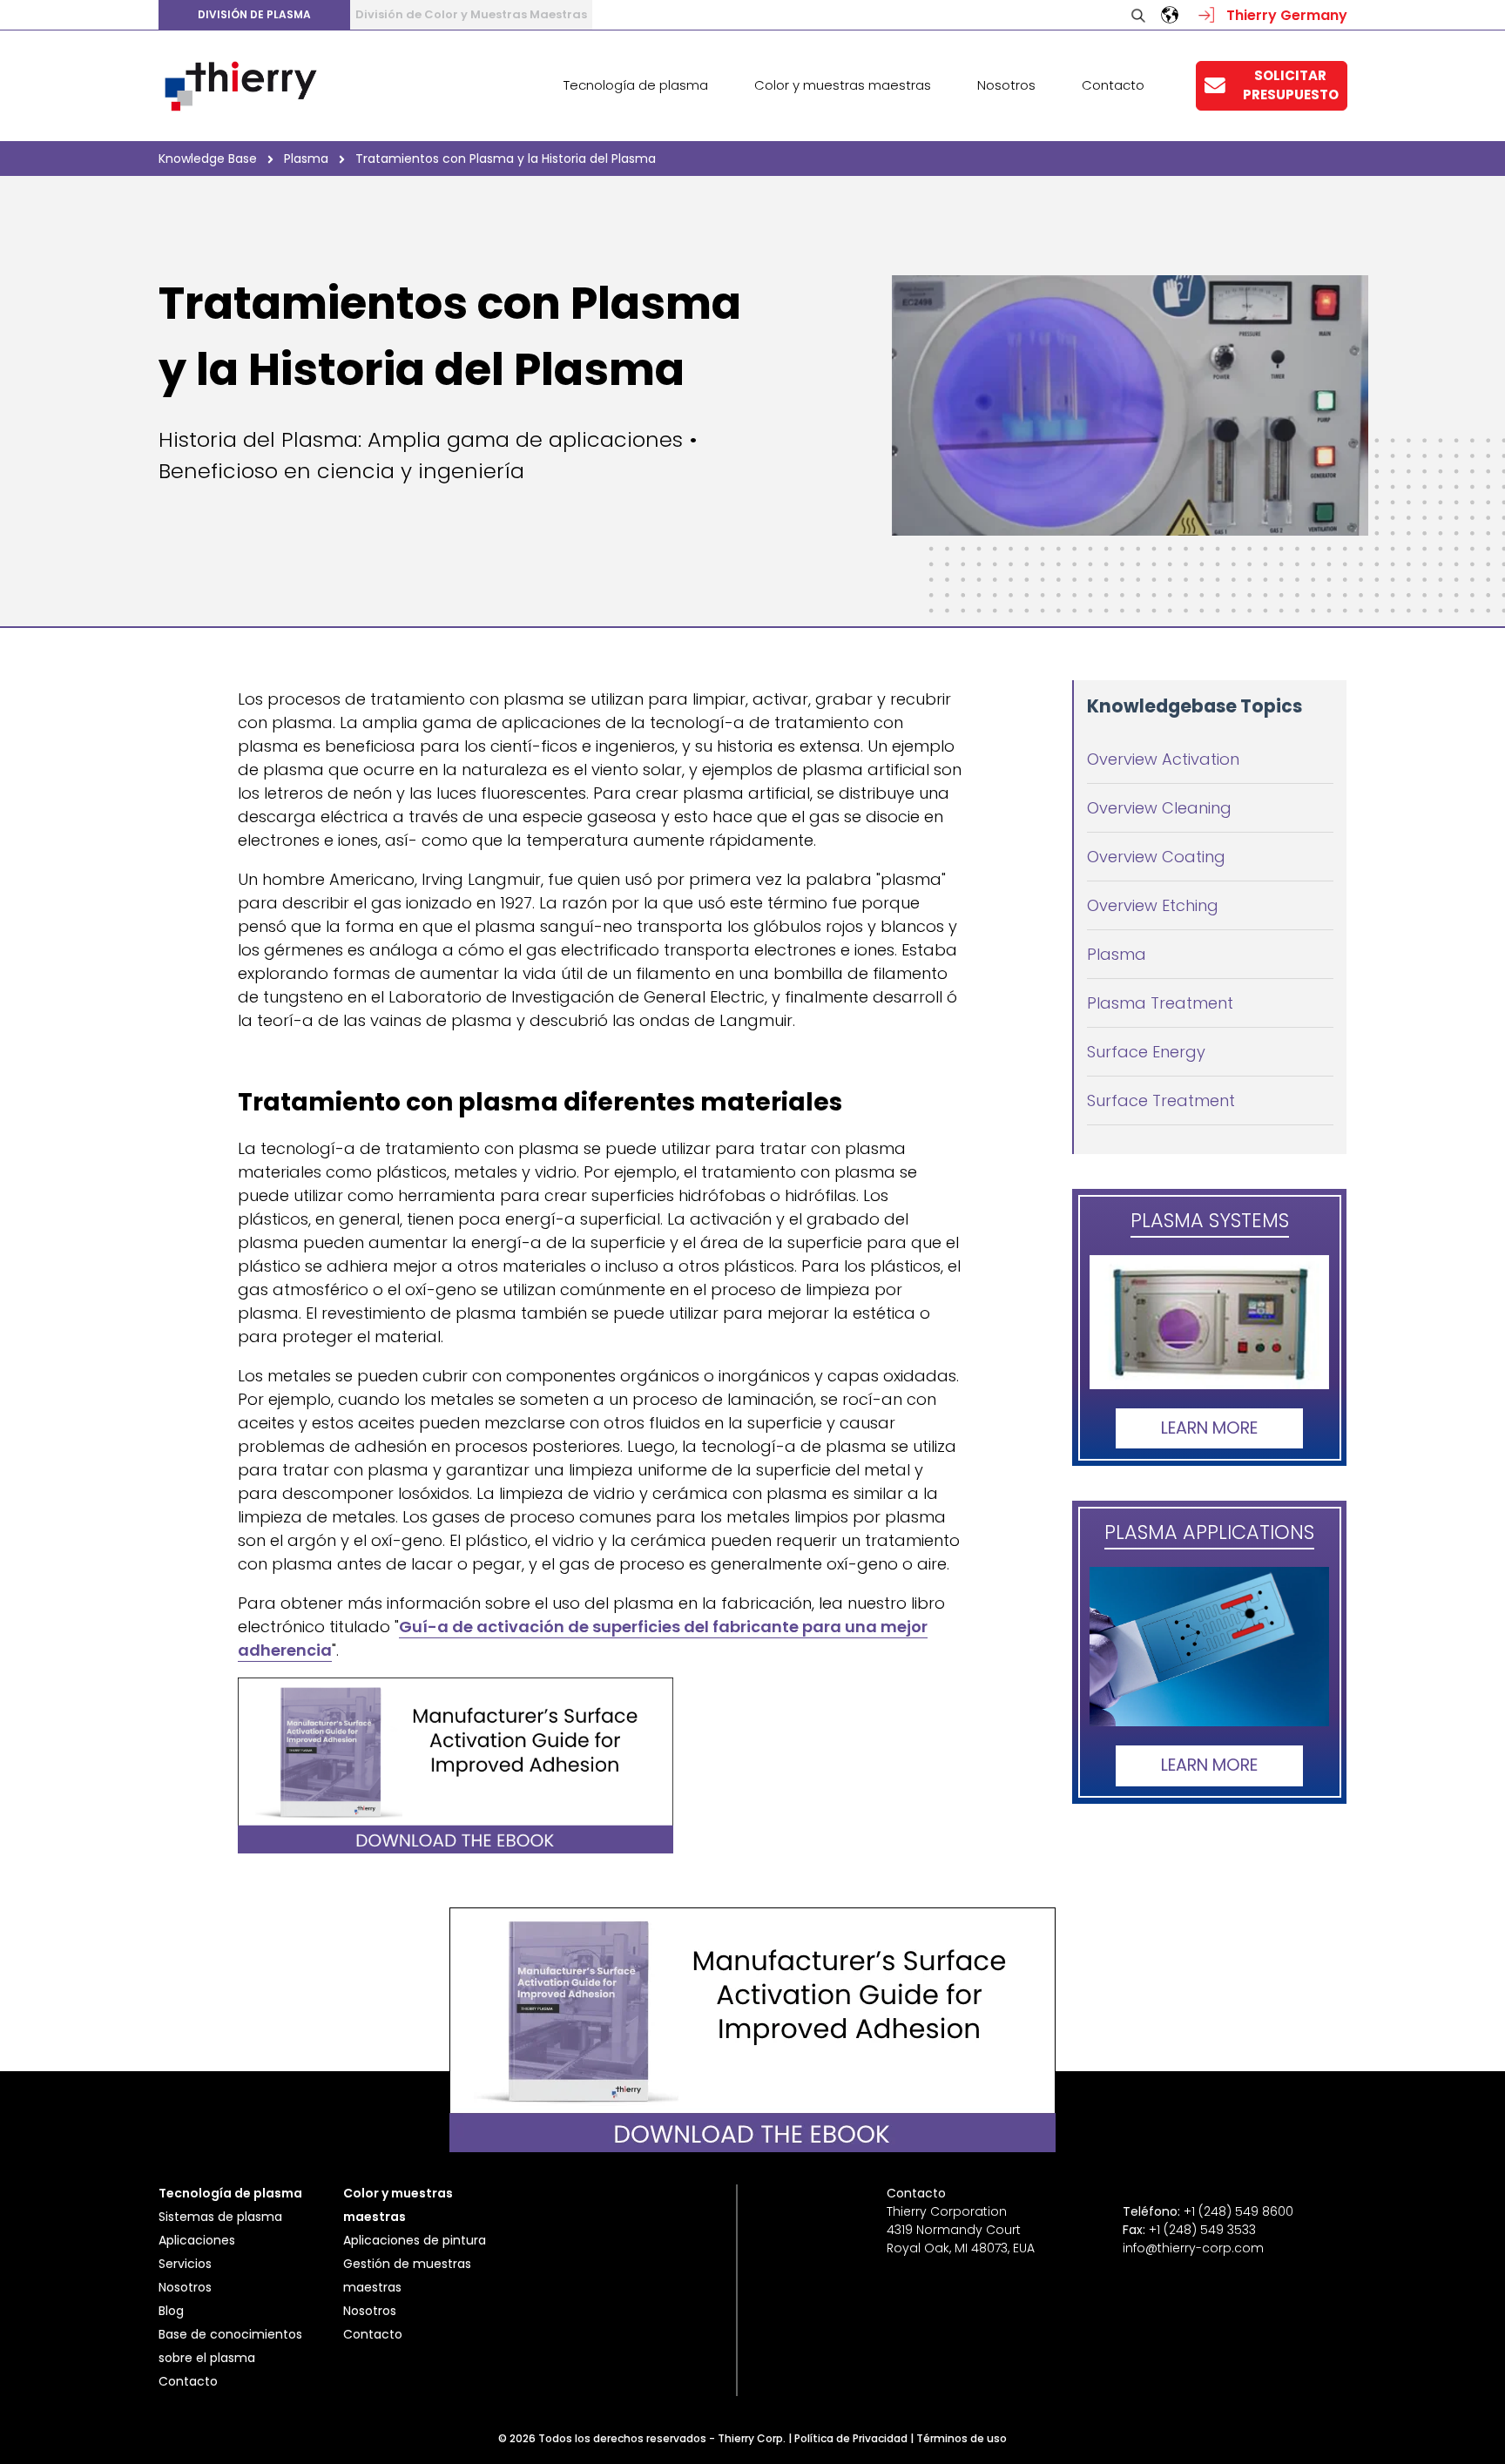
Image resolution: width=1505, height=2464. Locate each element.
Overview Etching (1153, 905)
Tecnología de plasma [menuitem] (636, 85)
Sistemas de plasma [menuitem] (220, 2217)
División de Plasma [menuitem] (254, 14)
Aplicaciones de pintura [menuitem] (415, 2240)
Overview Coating (1156, 857)
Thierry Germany (1285, 15)
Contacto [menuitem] (1113, 85)
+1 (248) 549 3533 (1202, 2230)
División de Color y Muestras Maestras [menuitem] (471, 14)
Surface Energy (1146, 1052)
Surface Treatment (1161, 1100)
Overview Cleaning (1159, 808)
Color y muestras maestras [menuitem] (843, 85)
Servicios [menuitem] (185, 2264)
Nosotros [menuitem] (1006, 85)
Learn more (1209, 1428)
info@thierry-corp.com (1193, 2248)
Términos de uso (962, 2438)
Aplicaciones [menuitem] (197, 2240)
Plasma (1117, 954)
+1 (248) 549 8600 (1238, 2211)
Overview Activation (1163, 759)
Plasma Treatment (1160, 1003)
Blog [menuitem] (171, 2311)
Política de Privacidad (851, 2438)
